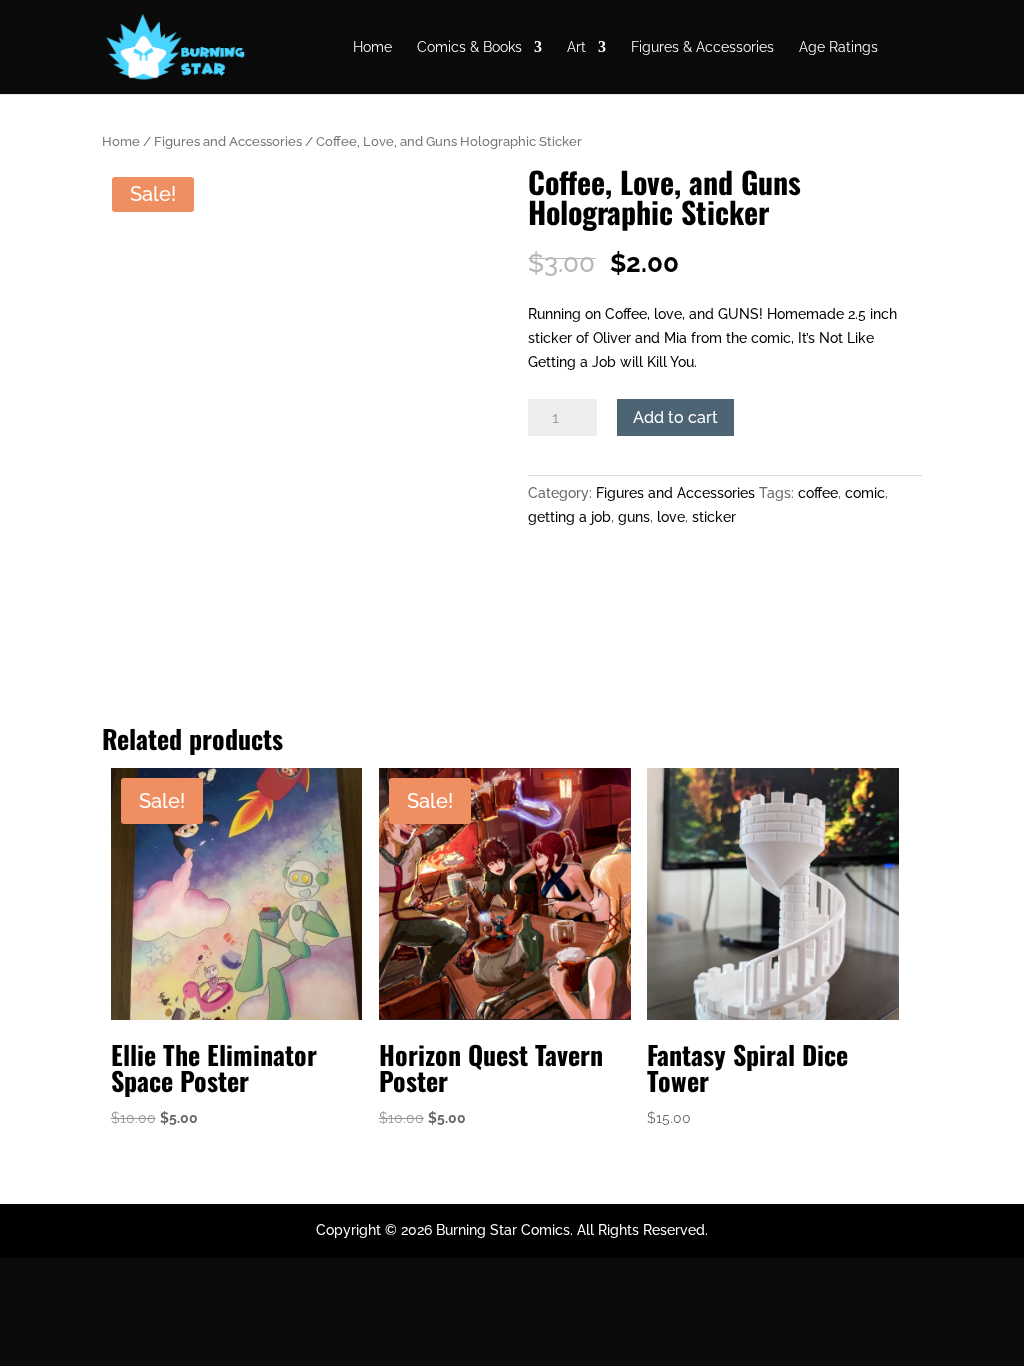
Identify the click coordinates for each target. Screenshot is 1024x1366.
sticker (714, 517)
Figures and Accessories (228, 141)
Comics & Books (469, 47)
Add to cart (675, 417)
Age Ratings (838, 47)
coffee (818, 493)
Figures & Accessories (702, 47)
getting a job (569, 517)
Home (372, 47)
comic (865, 493)
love (671, 517)
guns (634, 517)
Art (576, 47)
